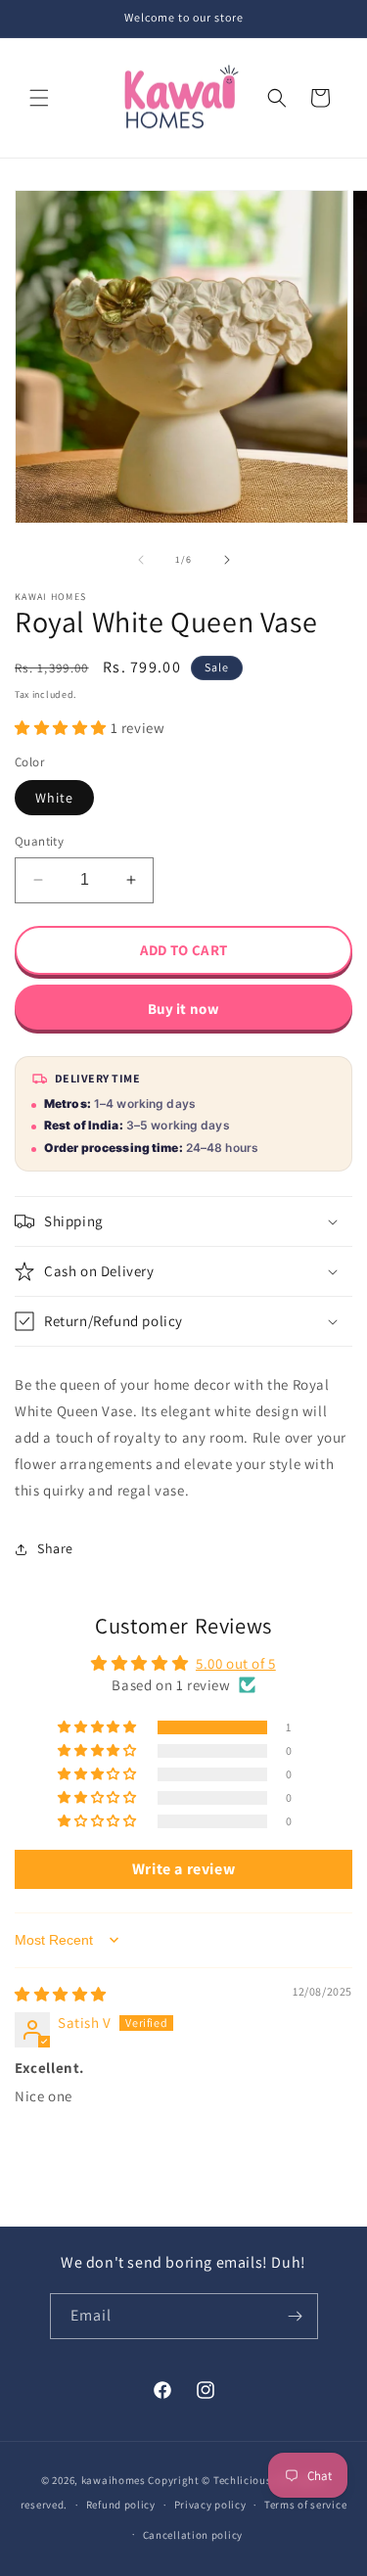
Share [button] (55, 1548)
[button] (39, 98)
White (54, 798)
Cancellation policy (193, 2535)
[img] (61, 1994)
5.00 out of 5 (236, 1663)
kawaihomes (114, 2480)
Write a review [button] (183, 1869)
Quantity (39, 841)
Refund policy (121, 2505)
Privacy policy (210, 2505)
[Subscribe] (296, 2316)
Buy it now (183, 1009)
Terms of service (305, 2505)
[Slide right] (227, 560)
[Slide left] (141, 560)
